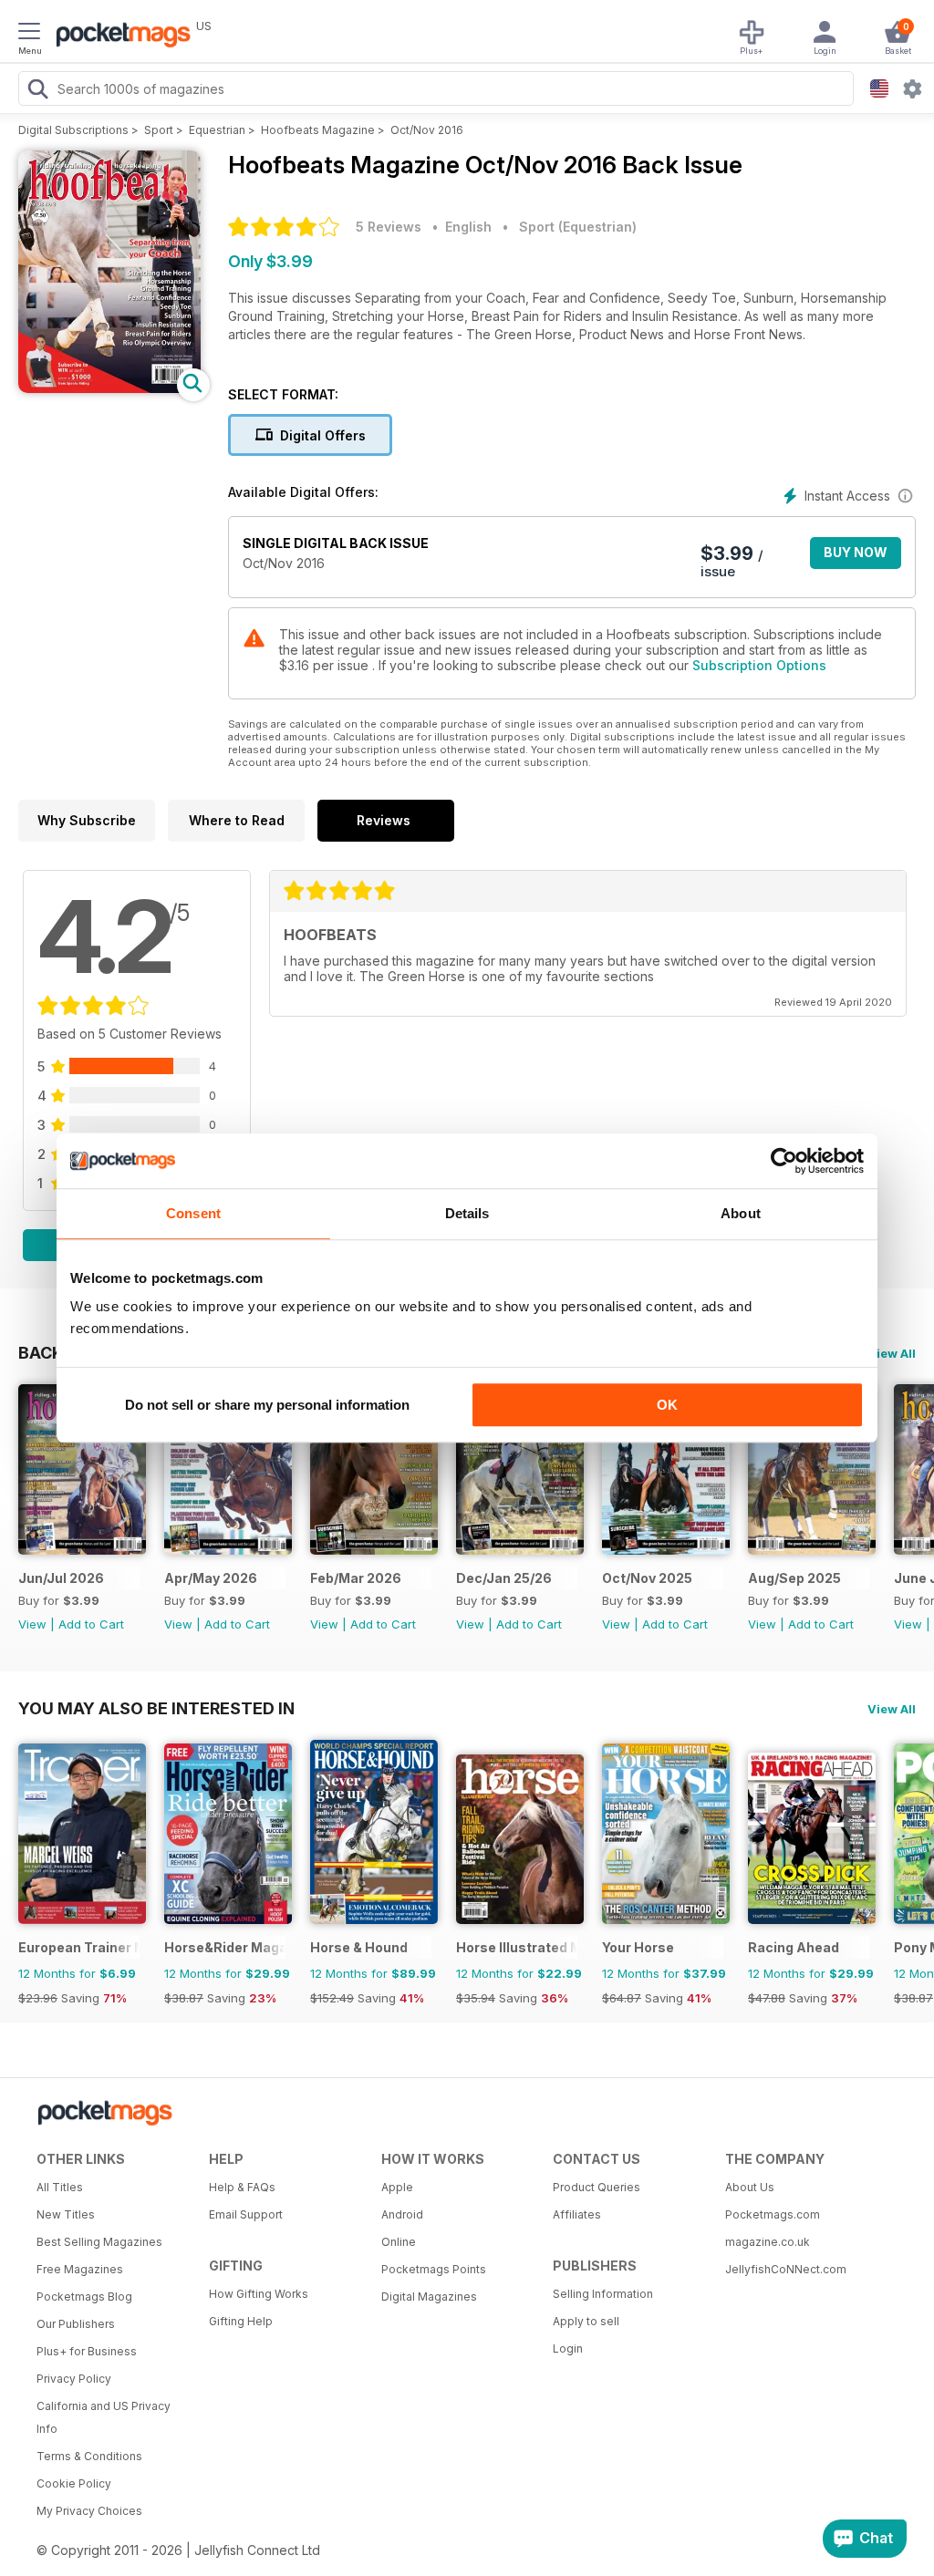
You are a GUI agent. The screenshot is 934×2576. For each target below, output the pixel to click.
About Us (750, 2187)
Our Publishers (76, 2324)
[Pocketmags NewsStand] (119, 36)
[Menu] (29, 34)
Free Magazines (80, 2269)
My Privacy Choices (89, 2511)
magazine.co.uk (768, 2242)
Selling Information (603, 2294)
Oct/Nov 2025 (647, 1578)
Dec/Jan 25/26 (504, 1578)
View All (892, 1353)
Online (399, 2242)
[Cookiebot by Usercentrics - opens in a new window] (784, 1161)
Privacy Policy (74, 2379)
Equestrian (217, 130)
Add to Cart (91, 1624)
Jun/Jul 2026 (61, 1578)
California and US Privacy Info (104, 2417)
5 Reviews (389, 227)
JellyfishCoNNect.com (786, 2269)
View (32, 1624)
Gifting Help (241, 2321)
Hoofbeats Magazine (318, 130)
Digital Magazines (429, 2297)
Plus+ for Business (87, 2351)
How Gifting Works (259, 2294)
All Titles (60, 2187)
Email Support (246, 2214)
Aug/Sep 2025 (794, 1578)
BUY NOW (856, 552)
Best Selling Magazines (99, 2242)
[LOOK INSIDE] (109, 388)
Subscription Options (759, 665)
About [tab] (741, 1213)
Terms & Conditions (89, 2456)
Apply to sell (586, 2321)
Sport (159, 130)
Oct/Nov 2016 (427, 130)
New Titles (66, 2214)
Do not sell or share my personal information (267, 1405)
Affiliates (577, 2214)
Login (568, 2348)
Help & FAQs (242, 2187)
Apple (397, 2187)
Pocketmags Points (434, 2269)
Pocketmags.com (773, 2214)
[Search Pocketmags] (37, 91)
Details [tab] (467, 1213)
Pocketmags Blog (84, 2297)
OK (667, 1405)
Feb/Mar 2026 (356, 1578)
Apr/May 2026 (211, 1578)
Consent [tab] (193, 1213)
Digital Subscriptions (73, 130)
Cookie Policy (74, 2483)
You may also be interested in (156, 1708)
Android (402, 2214)
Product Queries (597, 2187)
